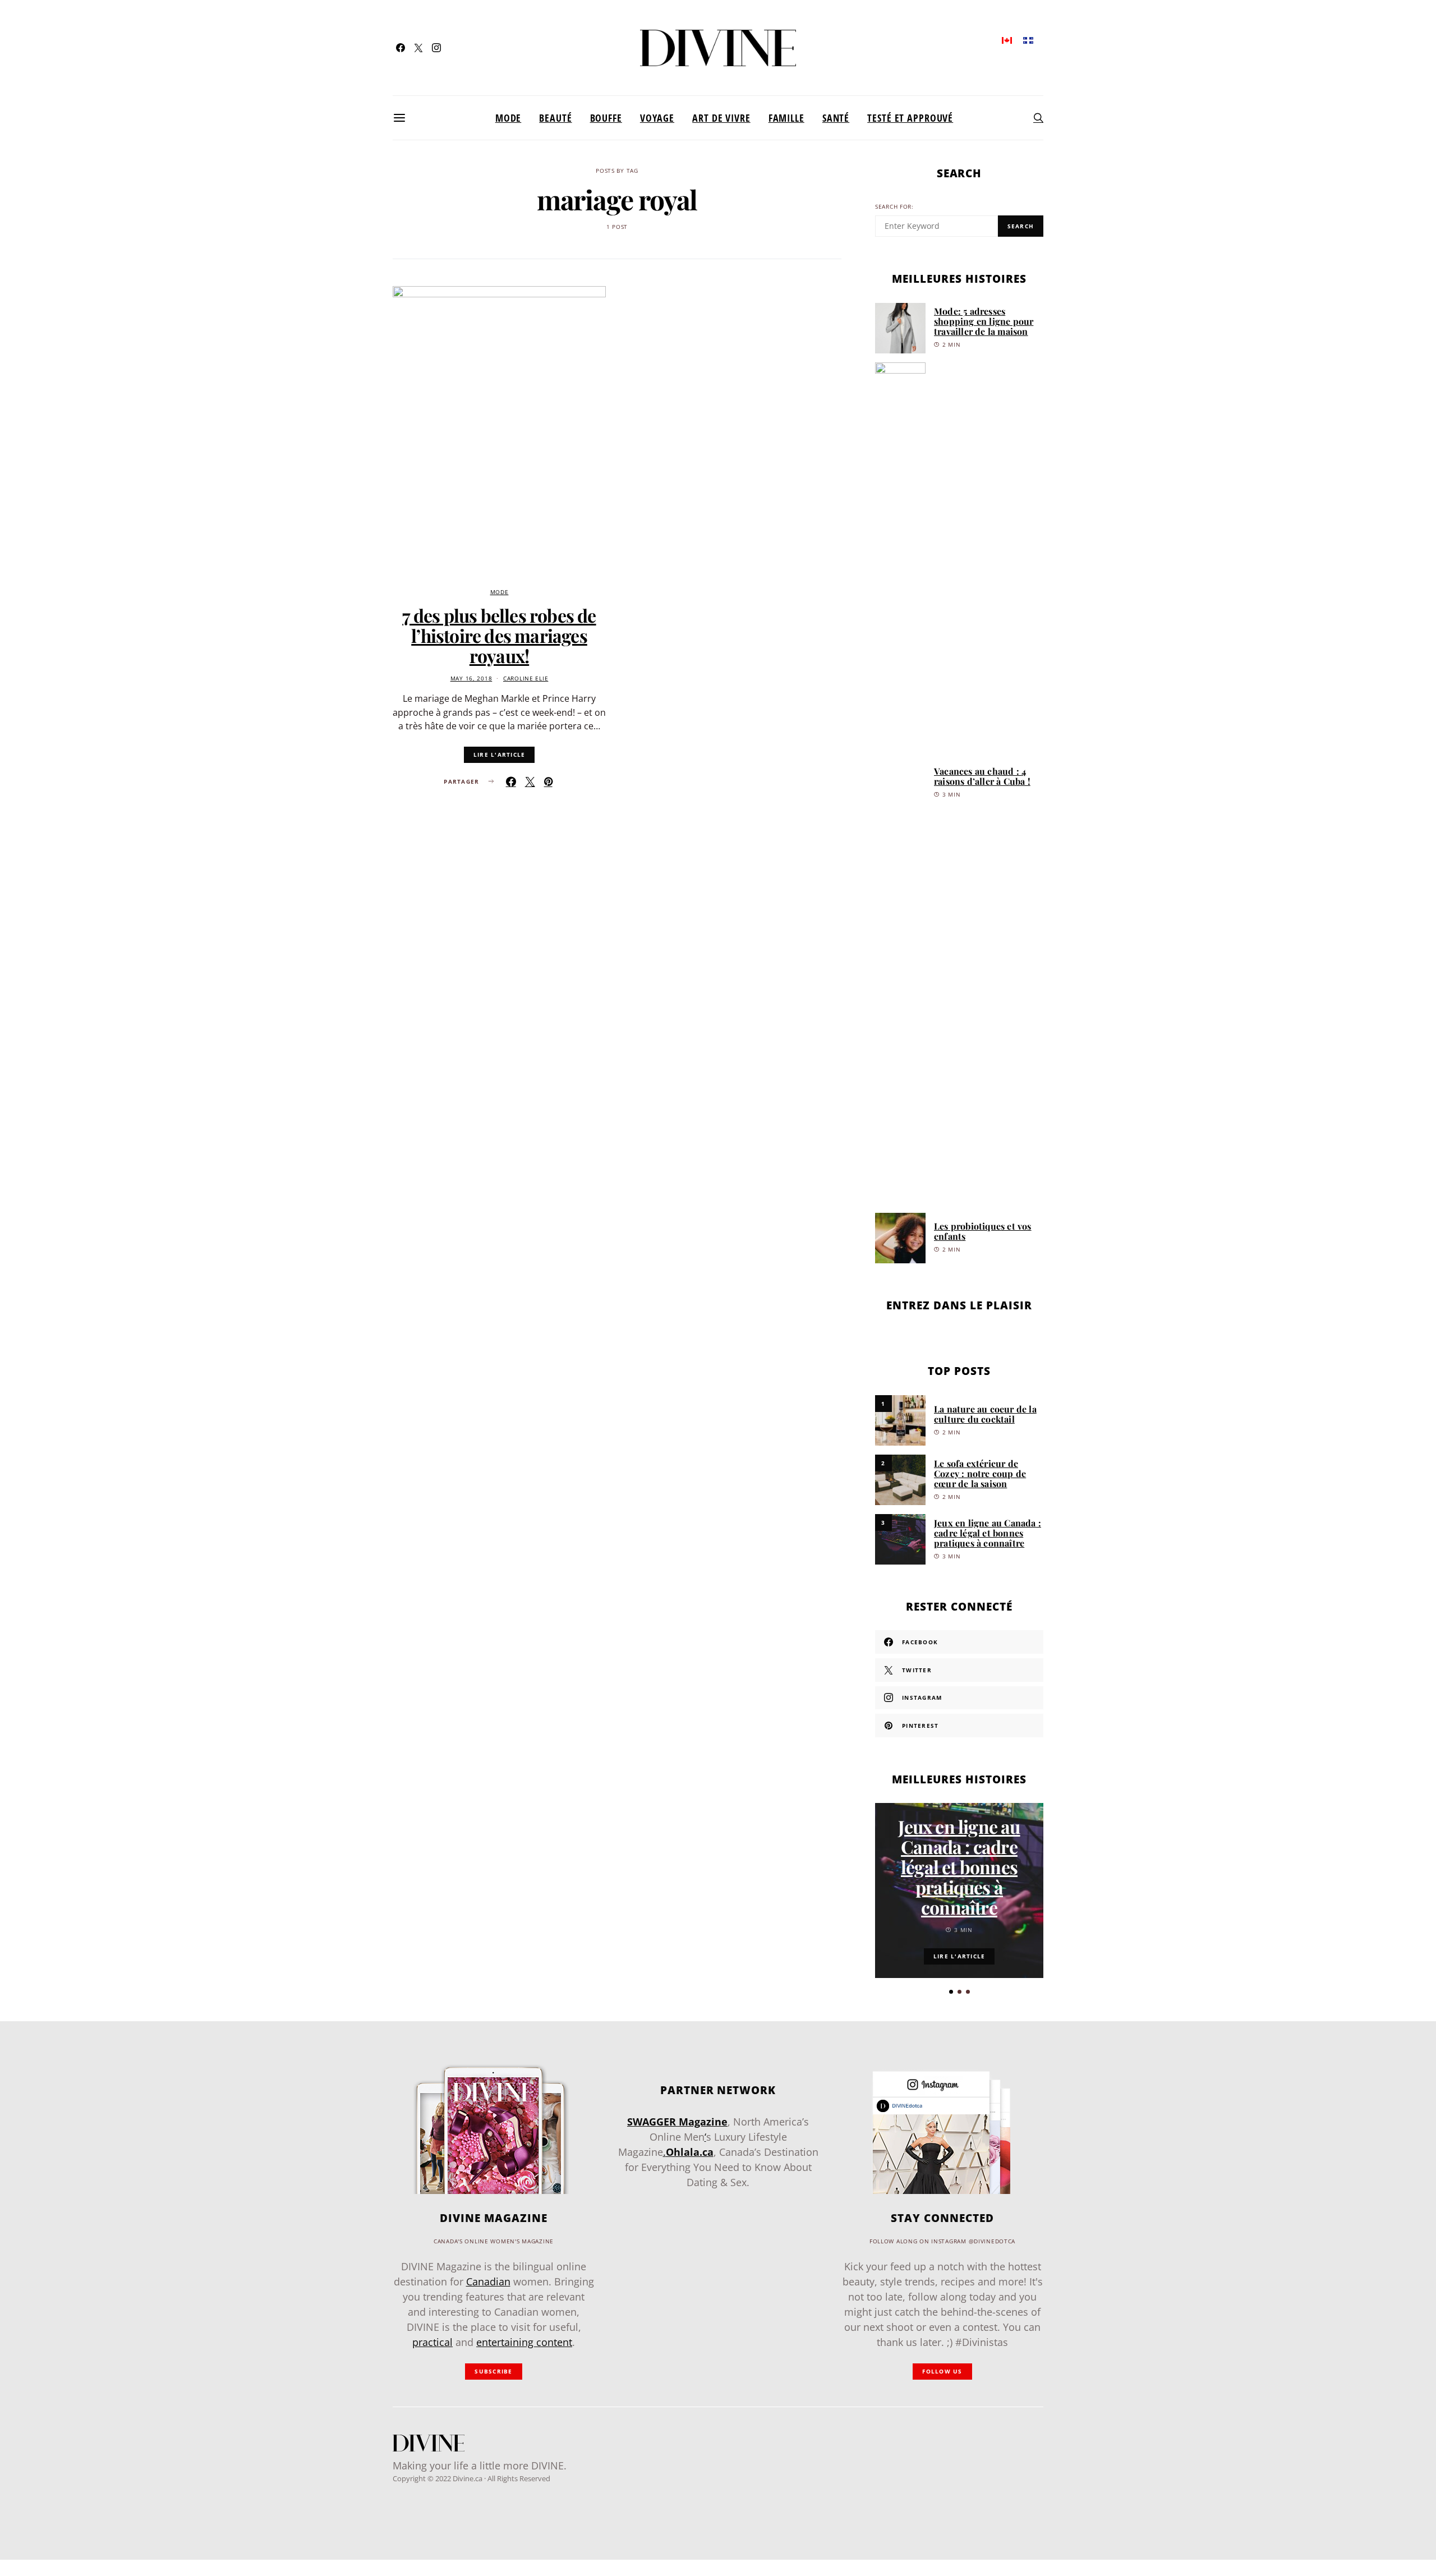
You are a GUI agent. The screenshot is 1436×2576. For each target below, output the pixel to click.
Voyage (657, 118)
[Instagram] (436, 48)
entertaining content (524, 2342)
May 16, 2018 (471, 679)
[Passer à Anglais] (1007, 40)
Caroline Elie (526, 679)
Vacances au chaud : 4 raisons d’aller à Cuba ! (982, 776)
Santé (836, 118)
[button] (951, 1992)
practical (432, 2342)
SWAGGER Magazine (677, 2122)
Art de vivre (721, 118)
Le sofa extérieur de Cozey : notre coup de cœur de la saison (980, 1473)
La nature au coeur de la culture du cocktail (985, 1414)
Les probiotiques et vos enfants (983, 1231)
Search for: (894, 207)
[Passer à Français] (1028, 40)
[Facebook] (401, 48)
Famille (786, 118)
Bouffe (606, 118)
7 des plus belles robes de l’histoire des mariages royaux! (499, 635)
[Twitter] (418, 48)
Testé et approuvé (910, 118)
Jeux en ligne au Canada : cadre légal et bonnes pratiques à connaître (988, 1533)
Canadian (488, 2281)
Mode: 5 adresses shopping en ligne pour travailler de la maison (984, 321)
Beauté (555, 118)
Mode (508, 118)
